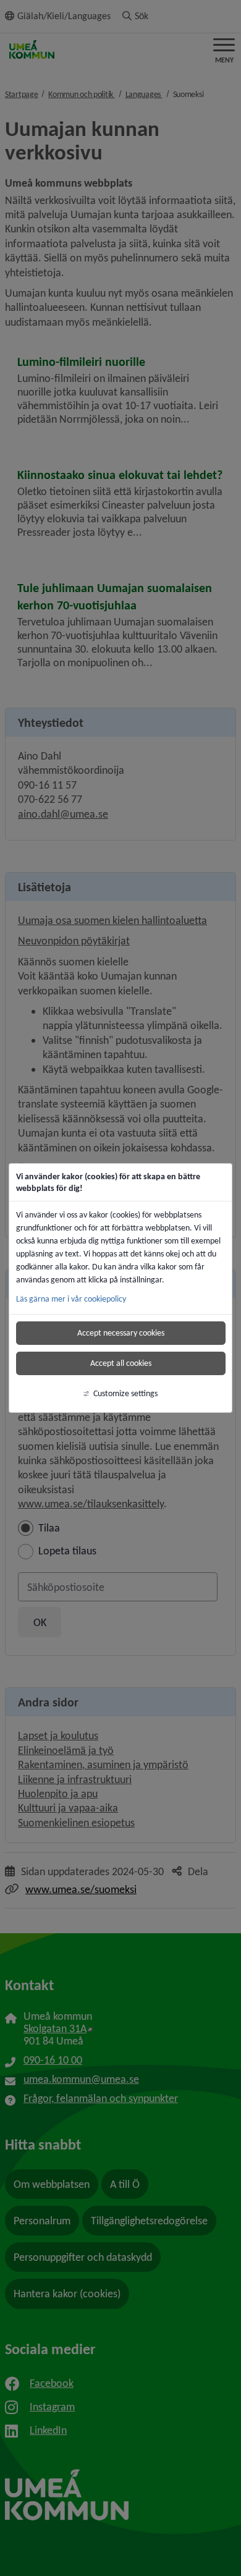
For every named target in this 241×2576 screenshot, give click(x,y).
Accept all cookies (121, 1363)
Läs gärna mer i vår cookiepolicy (71, 1299)
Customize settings (125, 1393)
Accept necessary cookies (121, 1333)
